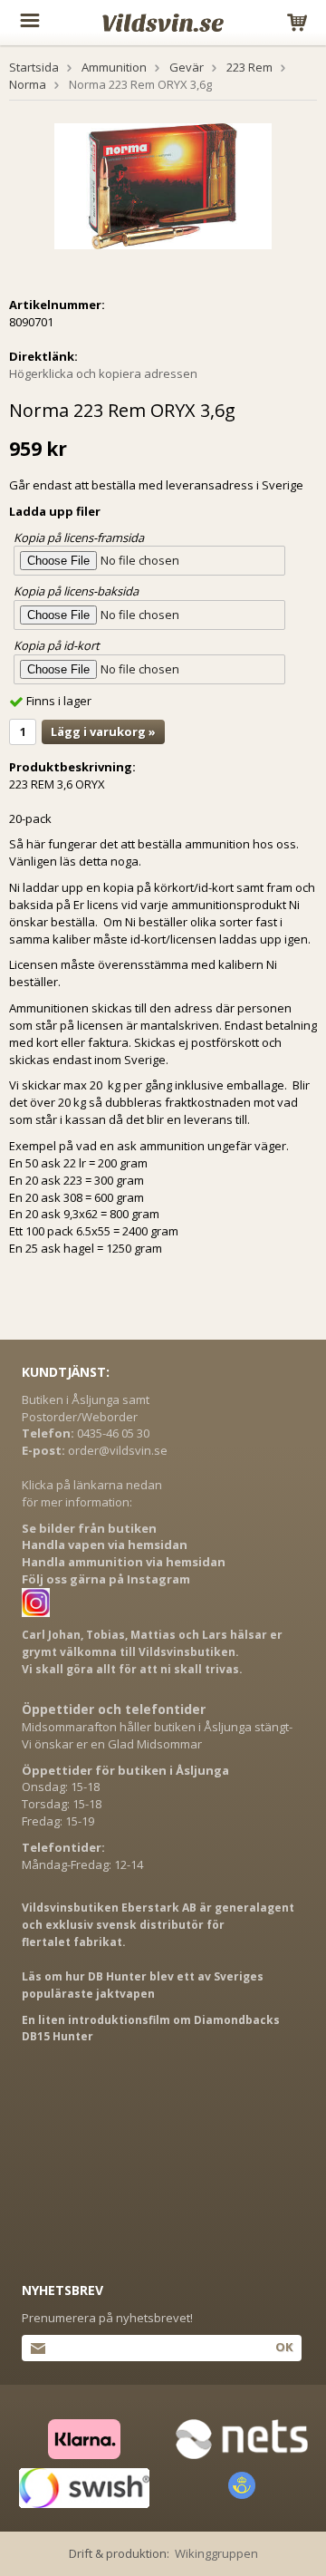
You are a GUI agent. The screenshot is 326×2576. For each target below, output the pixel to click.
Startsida (34, 67)
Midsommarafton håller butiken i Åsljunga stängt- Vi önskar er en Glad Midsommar (157, 1735)
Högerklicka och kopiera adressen (103, 373)
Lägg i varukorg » (103, 731)
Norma (28, 84)
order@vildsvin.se (118, 1450)
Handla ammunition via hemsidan (124, 1562)
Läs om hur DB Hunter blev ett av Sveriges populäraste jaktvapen (143, 1985)
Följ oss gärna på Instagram (106, 1579)
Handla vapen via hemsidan (105, 1545)
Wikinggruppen (216, 2553)
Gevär (187, 67)
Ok (284, 2347)
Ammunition (114, 67)
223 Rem (249, 67)
